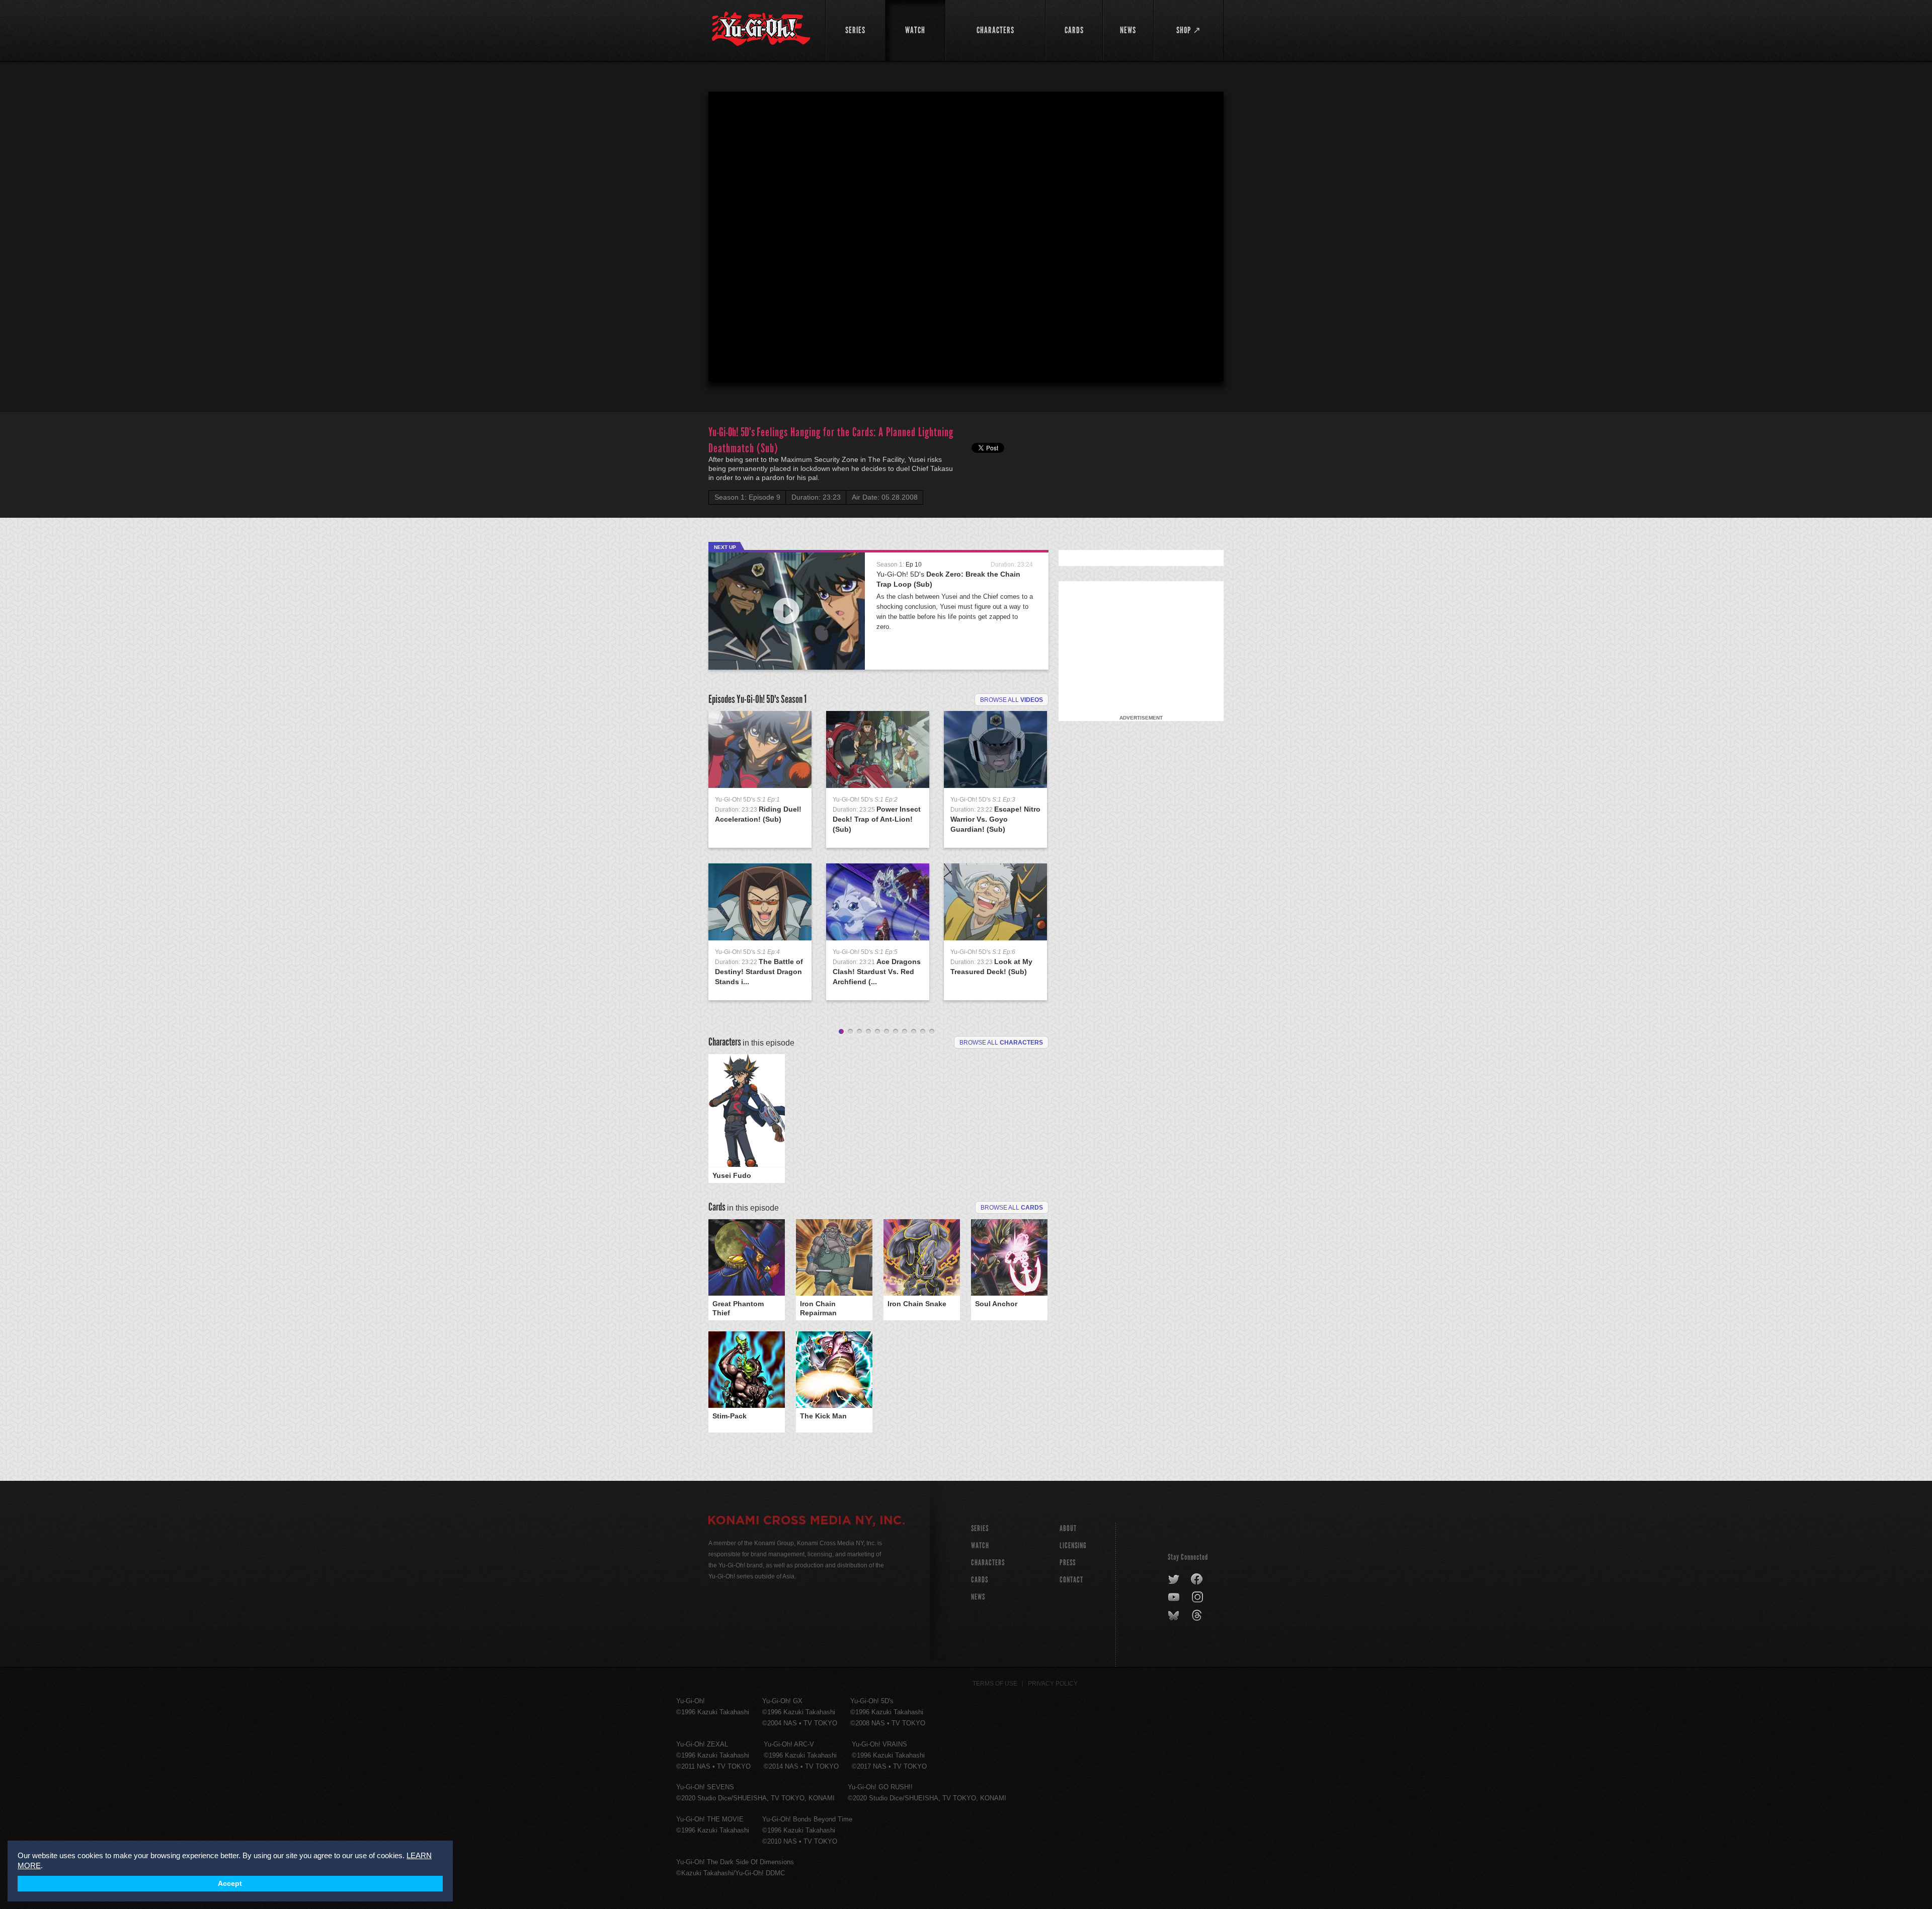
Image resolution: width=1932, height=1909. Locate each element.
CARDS (980, 1580)
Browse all (1012, 700)
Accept (230, 1884)
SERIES (980, 1528)
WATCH (980, 1545)
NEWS (978, 1597)
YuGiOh (761, 29)
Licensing (1073, 1545)
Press (1068, 1563)
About (1068, 1528)
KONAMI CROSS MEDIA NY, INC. (807, 1522)
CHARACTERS (988, 1563)
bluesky (1175, 1616)
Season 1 (794, 699)
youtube (1175, 1598)
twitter (1174, 1579)
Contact (1071, 1580)
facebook (1197, 1579)
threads (1198, 1616)
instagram (1198, 1598)
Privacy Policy (1053, 1684)
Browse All (1012, 1208)
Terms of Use (995, 1684)
